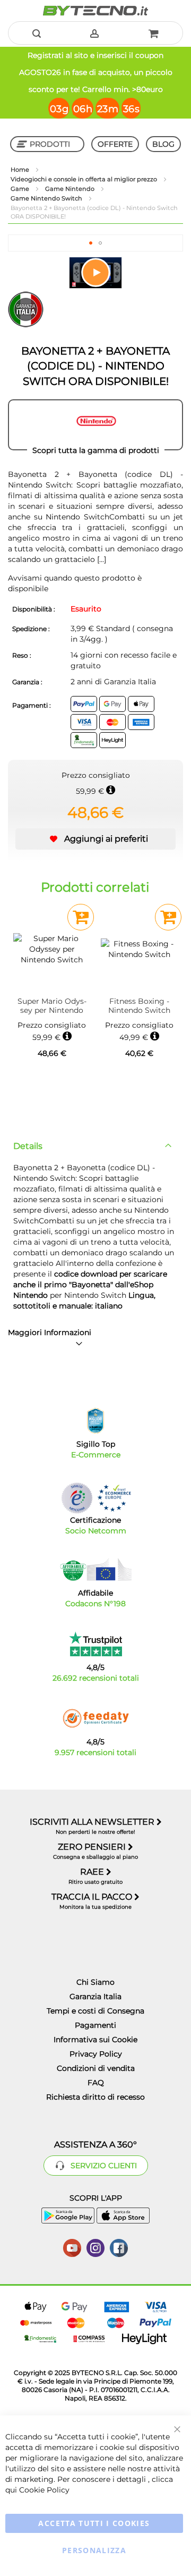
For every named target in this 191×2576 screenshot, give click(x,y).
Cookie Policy (44, 2490)
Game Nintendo (71, 189)
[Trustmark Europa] (114, 1498)
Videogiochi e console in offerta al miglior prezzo (85, 179)
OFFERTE (115, 144)
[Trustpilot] (96, 1644)
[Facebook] (119, 2247)
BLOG (163, 144)
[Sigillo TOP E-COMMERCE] (95, 1421)
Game (21, 189)
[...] (101, 559)
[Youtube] (72, 2247)
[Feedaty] (95, 1718)
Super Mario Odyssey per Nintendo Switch (52, 1006)
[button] (91, 243)
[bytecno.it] (95, 11)
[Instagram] (95, 2247)
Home (21, 170)
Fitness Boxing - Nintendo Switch (139, 1006)
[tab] (95, 1146)
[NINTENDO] (95, 425)
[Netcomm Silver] (77, 1498)
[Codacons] (95, 1570)
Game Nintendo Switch (47, 198)
